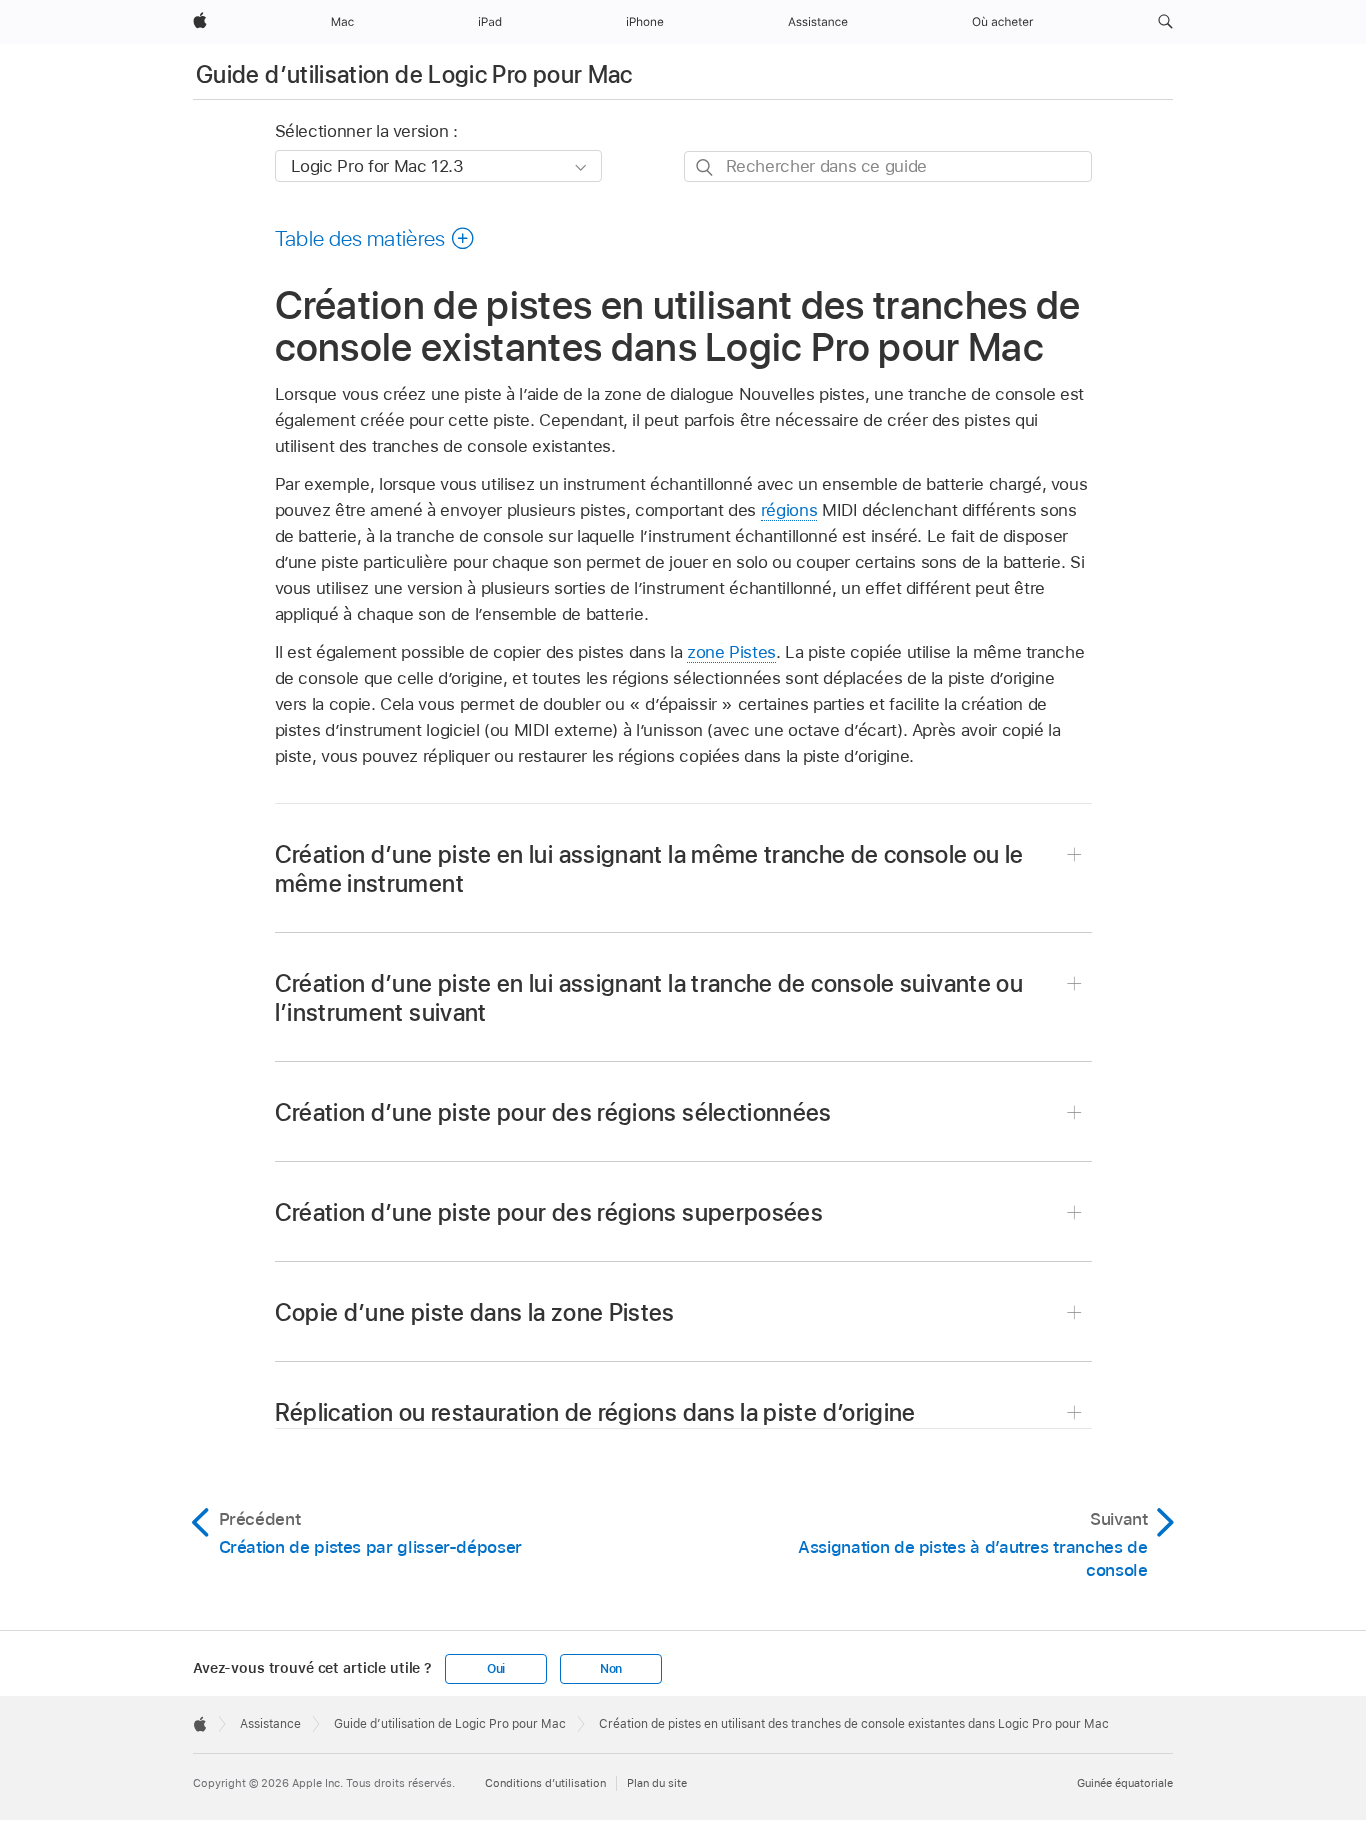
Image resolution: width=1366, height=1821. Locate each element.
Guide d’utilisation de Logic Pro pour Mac (414, 74)
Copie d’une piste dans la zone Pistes (475, 1312)
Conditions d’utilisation (545, 1783)
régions (789, 510)
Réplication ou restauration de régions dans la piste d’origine (595, 1412)
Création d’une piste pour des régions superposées (549, 1212)
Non (611, 1669)
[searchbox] (888, 166)
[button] (1165, 22)
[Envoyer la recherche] (705, 167)
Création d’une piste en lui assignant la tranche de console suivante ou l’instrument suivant (649, 998)
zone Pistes (731, 652)
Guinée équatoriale (1125, 1783)
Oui (496, 1669)
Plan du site (657, 1783)
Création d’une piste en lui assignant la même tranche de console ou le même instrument (649, 869)
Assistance (270, 1724)
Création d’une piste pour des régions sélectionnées (553, 1112)
